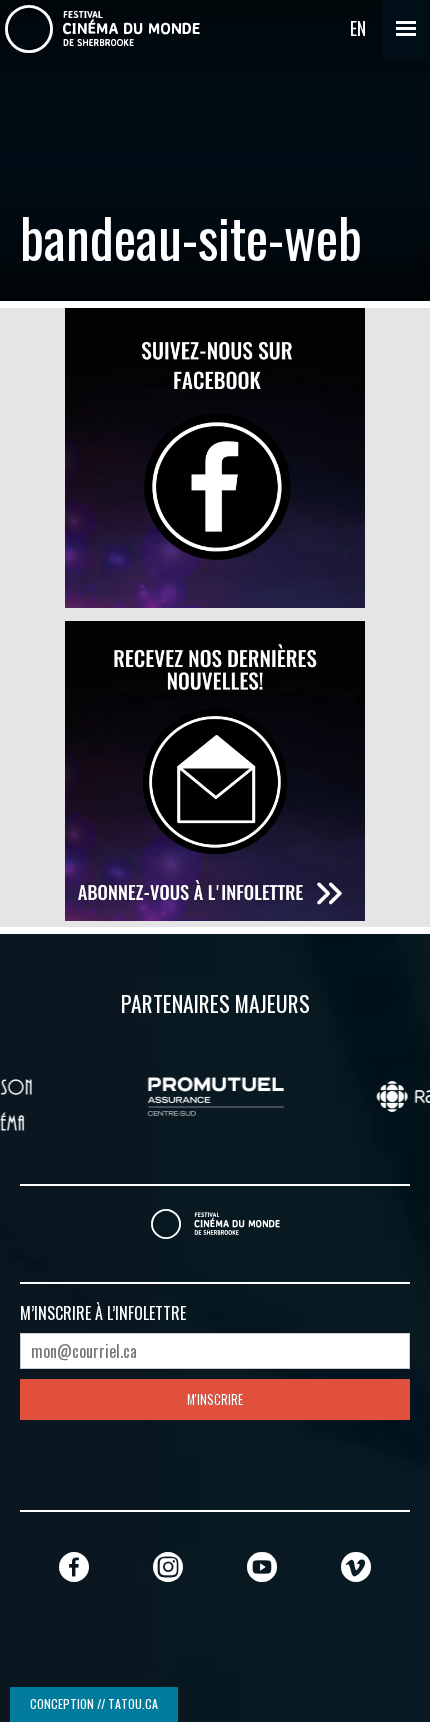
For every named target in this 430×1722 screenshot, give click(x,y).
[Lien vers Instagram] (168, 1566)
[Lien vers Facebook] (74, 1566)
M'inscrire (215, 1399)
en (358, 28)
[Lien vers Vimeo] (356, 1566)
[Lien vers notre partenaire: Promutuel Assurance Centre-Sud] (188, 1094)
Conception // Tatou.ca (94, 1703)
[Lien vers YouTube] (262, 1566)
